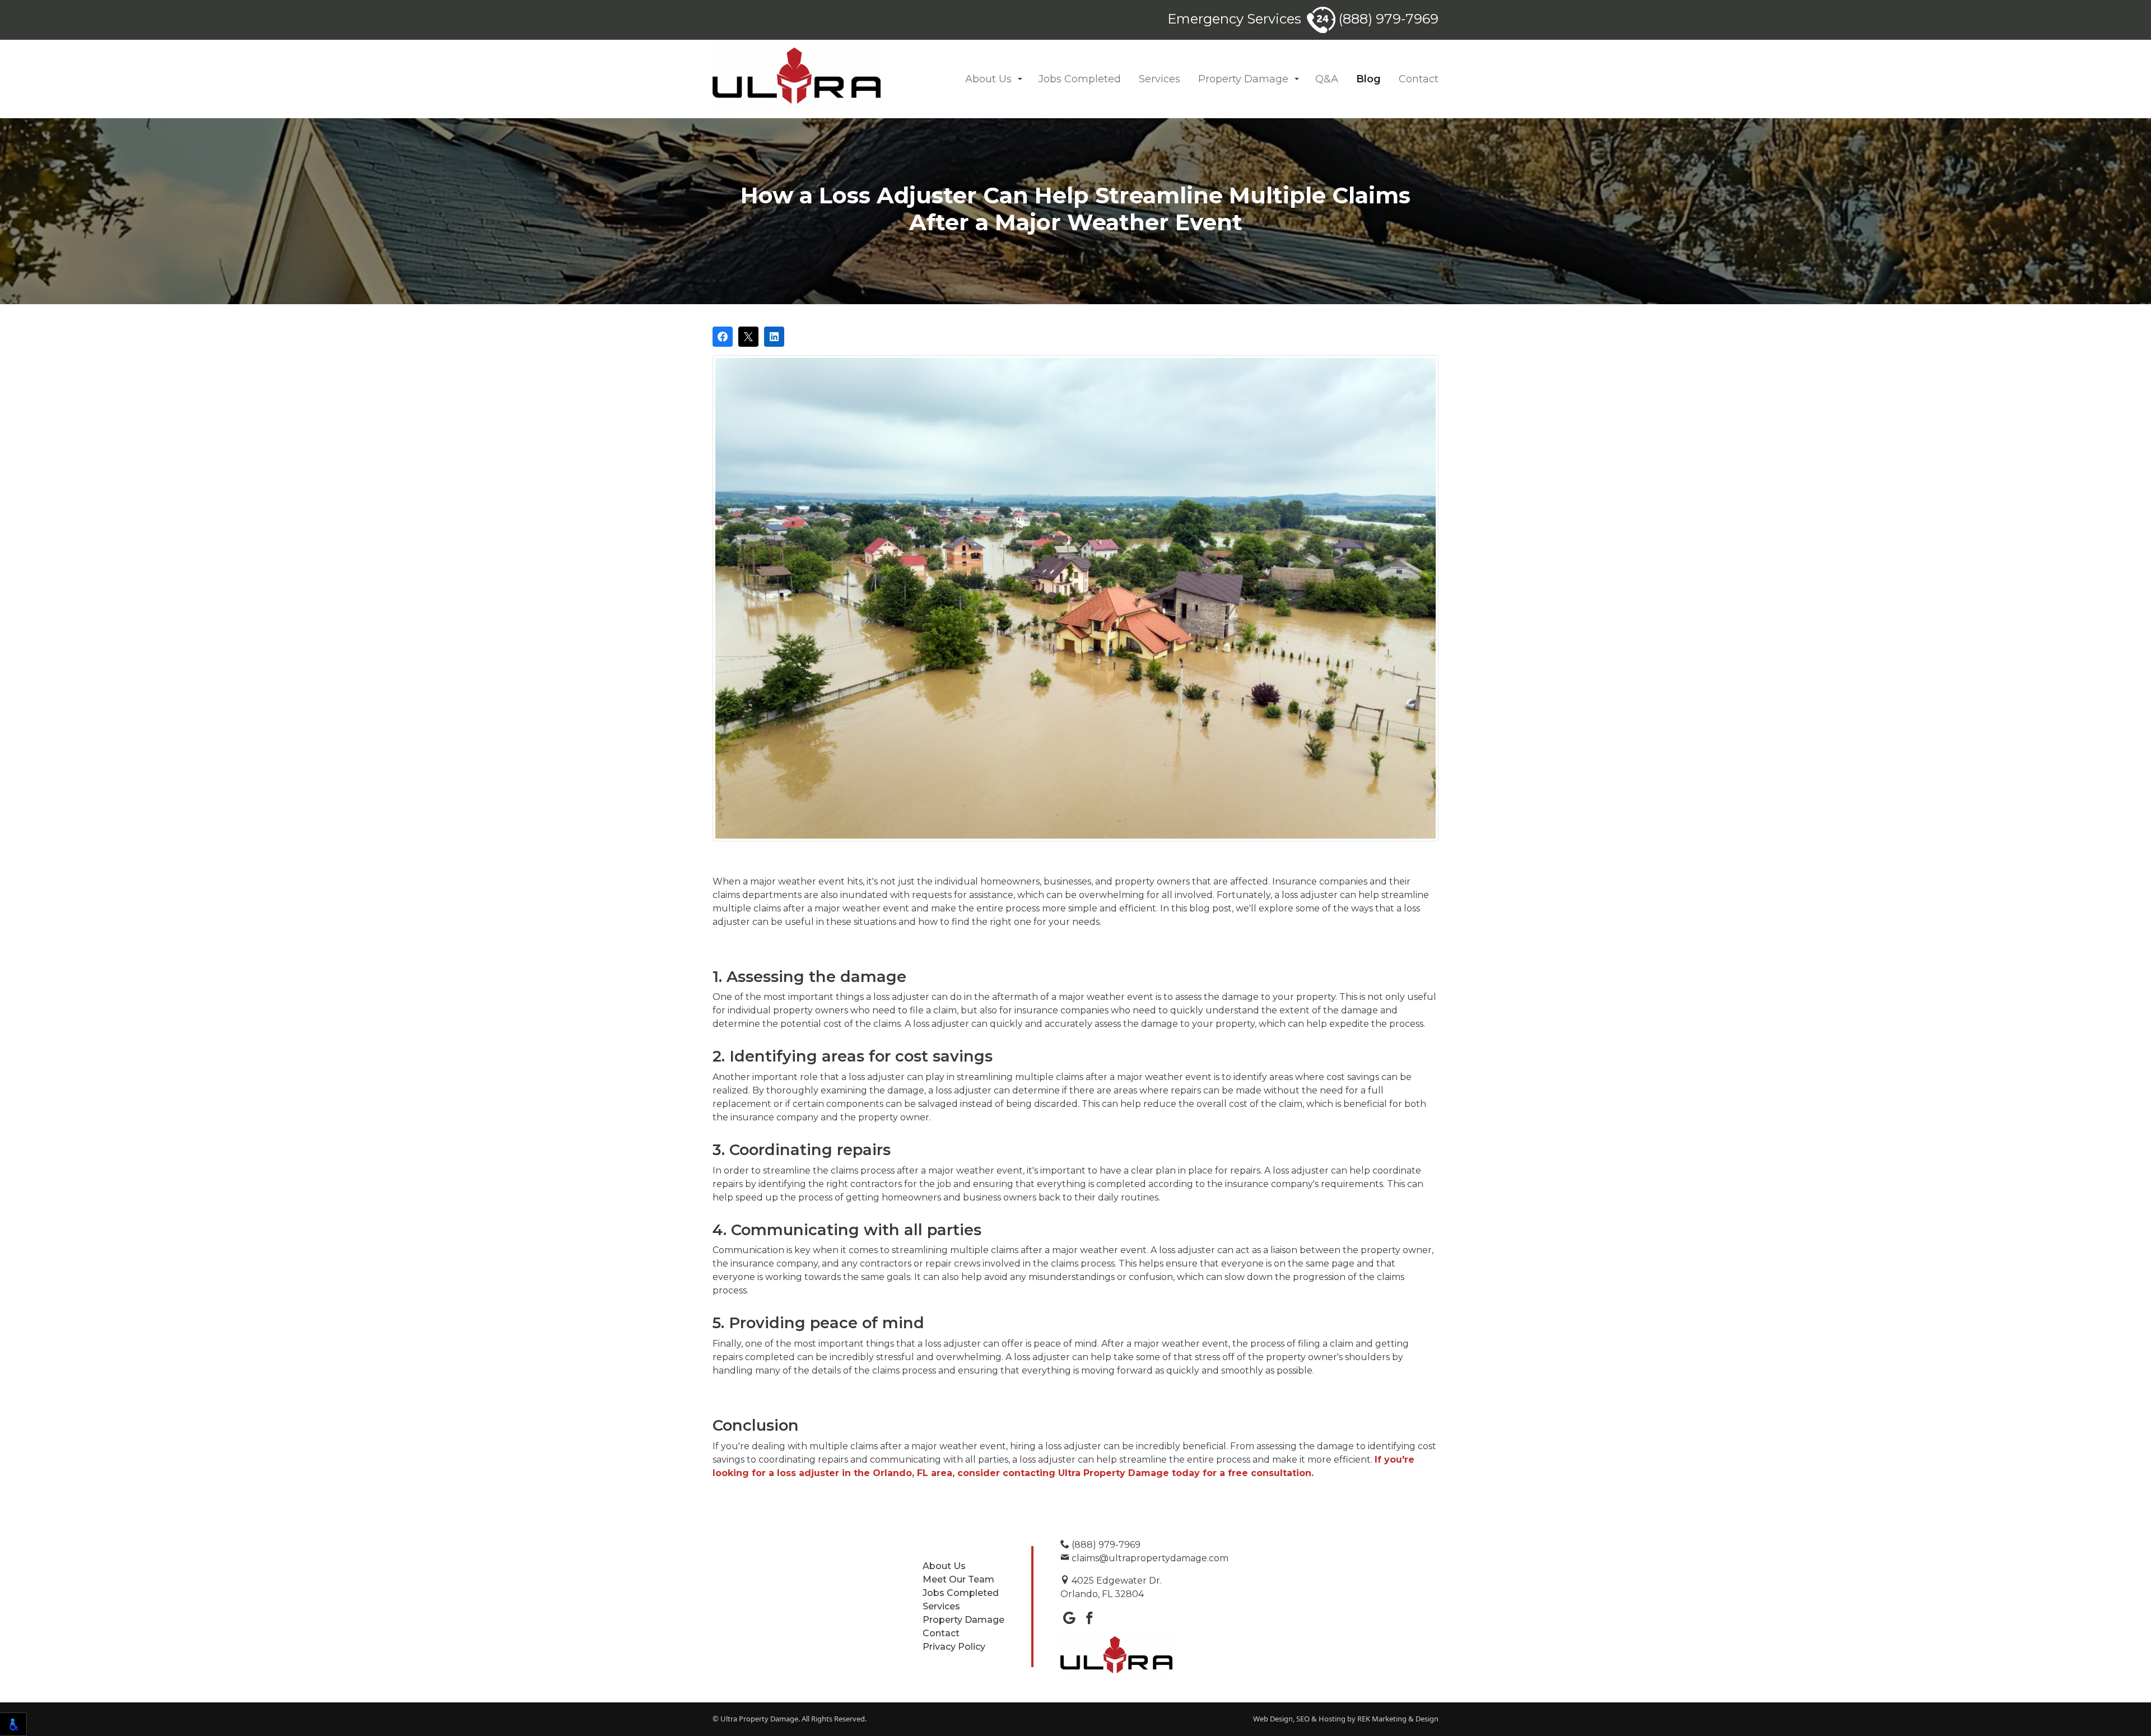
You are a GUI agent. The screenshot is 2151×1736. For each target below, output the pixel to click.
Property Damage (1243, 79)
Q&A (1327, 79)
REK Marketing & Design (1398, 1719)
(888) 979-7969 (1387, 19)
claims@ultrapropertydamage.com (1149, 1558)
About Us (988, 79)
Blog (1368, 79)
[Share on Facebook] (723, 337)
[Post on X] (748, 337)
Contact (1419, 79)
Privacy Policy (954, 1647)
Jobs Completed (1080, 79)
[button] (1020, 79)
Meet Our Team (958, 1579)
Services (1160, 79)
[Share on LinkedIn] (774, 337)
